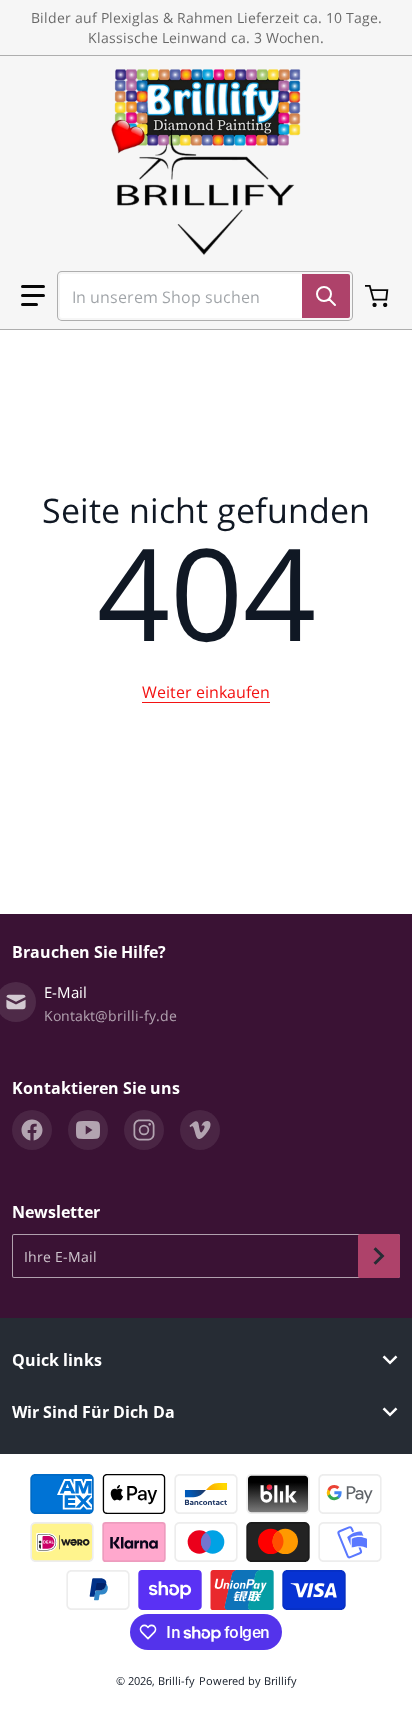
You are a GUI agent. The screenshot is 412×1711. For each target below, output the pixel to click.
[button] (33, 296)
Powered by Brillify (248, 1680)
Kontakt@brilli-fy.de (110, 1015)
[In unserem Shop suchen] (326, 296)
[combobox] (197, 296)
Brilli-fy (176, 1680)
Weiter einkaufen (206, 692)
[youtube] (88, 1130)
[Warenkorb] (379, 296)
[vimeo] (200, 1130)
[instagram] (144, 1130)
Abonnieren (379, 1256)
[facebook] (32, 1130)
